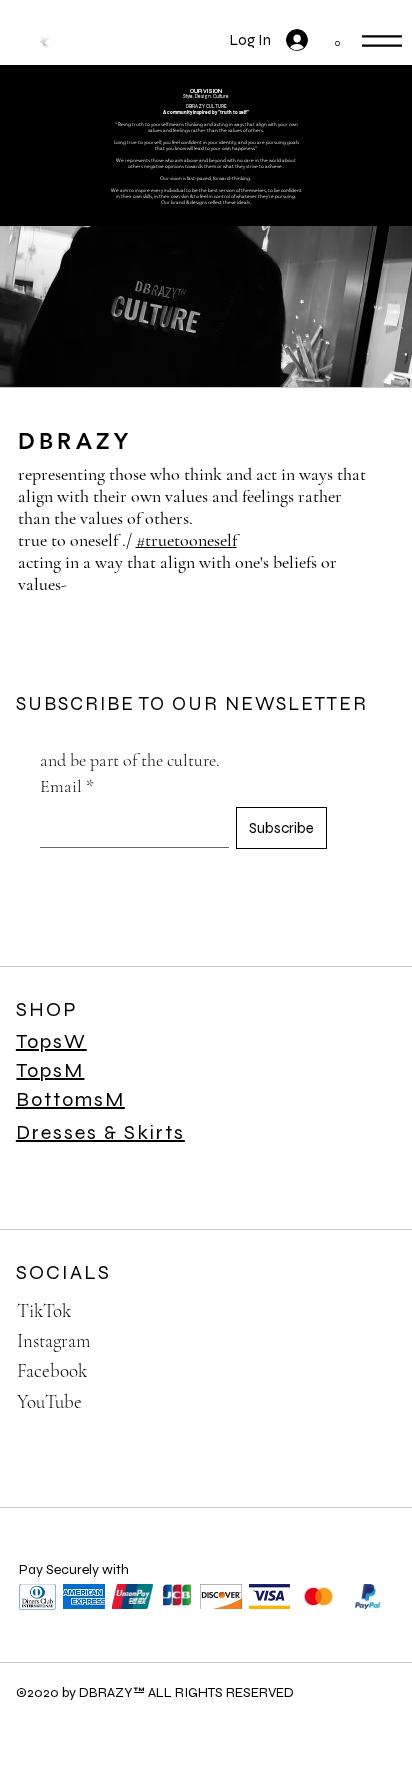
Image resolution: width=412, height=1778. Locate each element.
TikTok (44, 1310)
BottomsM (70, 1099)
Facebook (52, 1370)
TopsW (51, 1041)
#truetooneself (186, 540)
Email (67, 786)
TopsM (50, 1070)
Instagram (53, 1340)
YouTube (49, 1401)
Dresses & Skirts (100, 1132)
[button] (337, 38)
